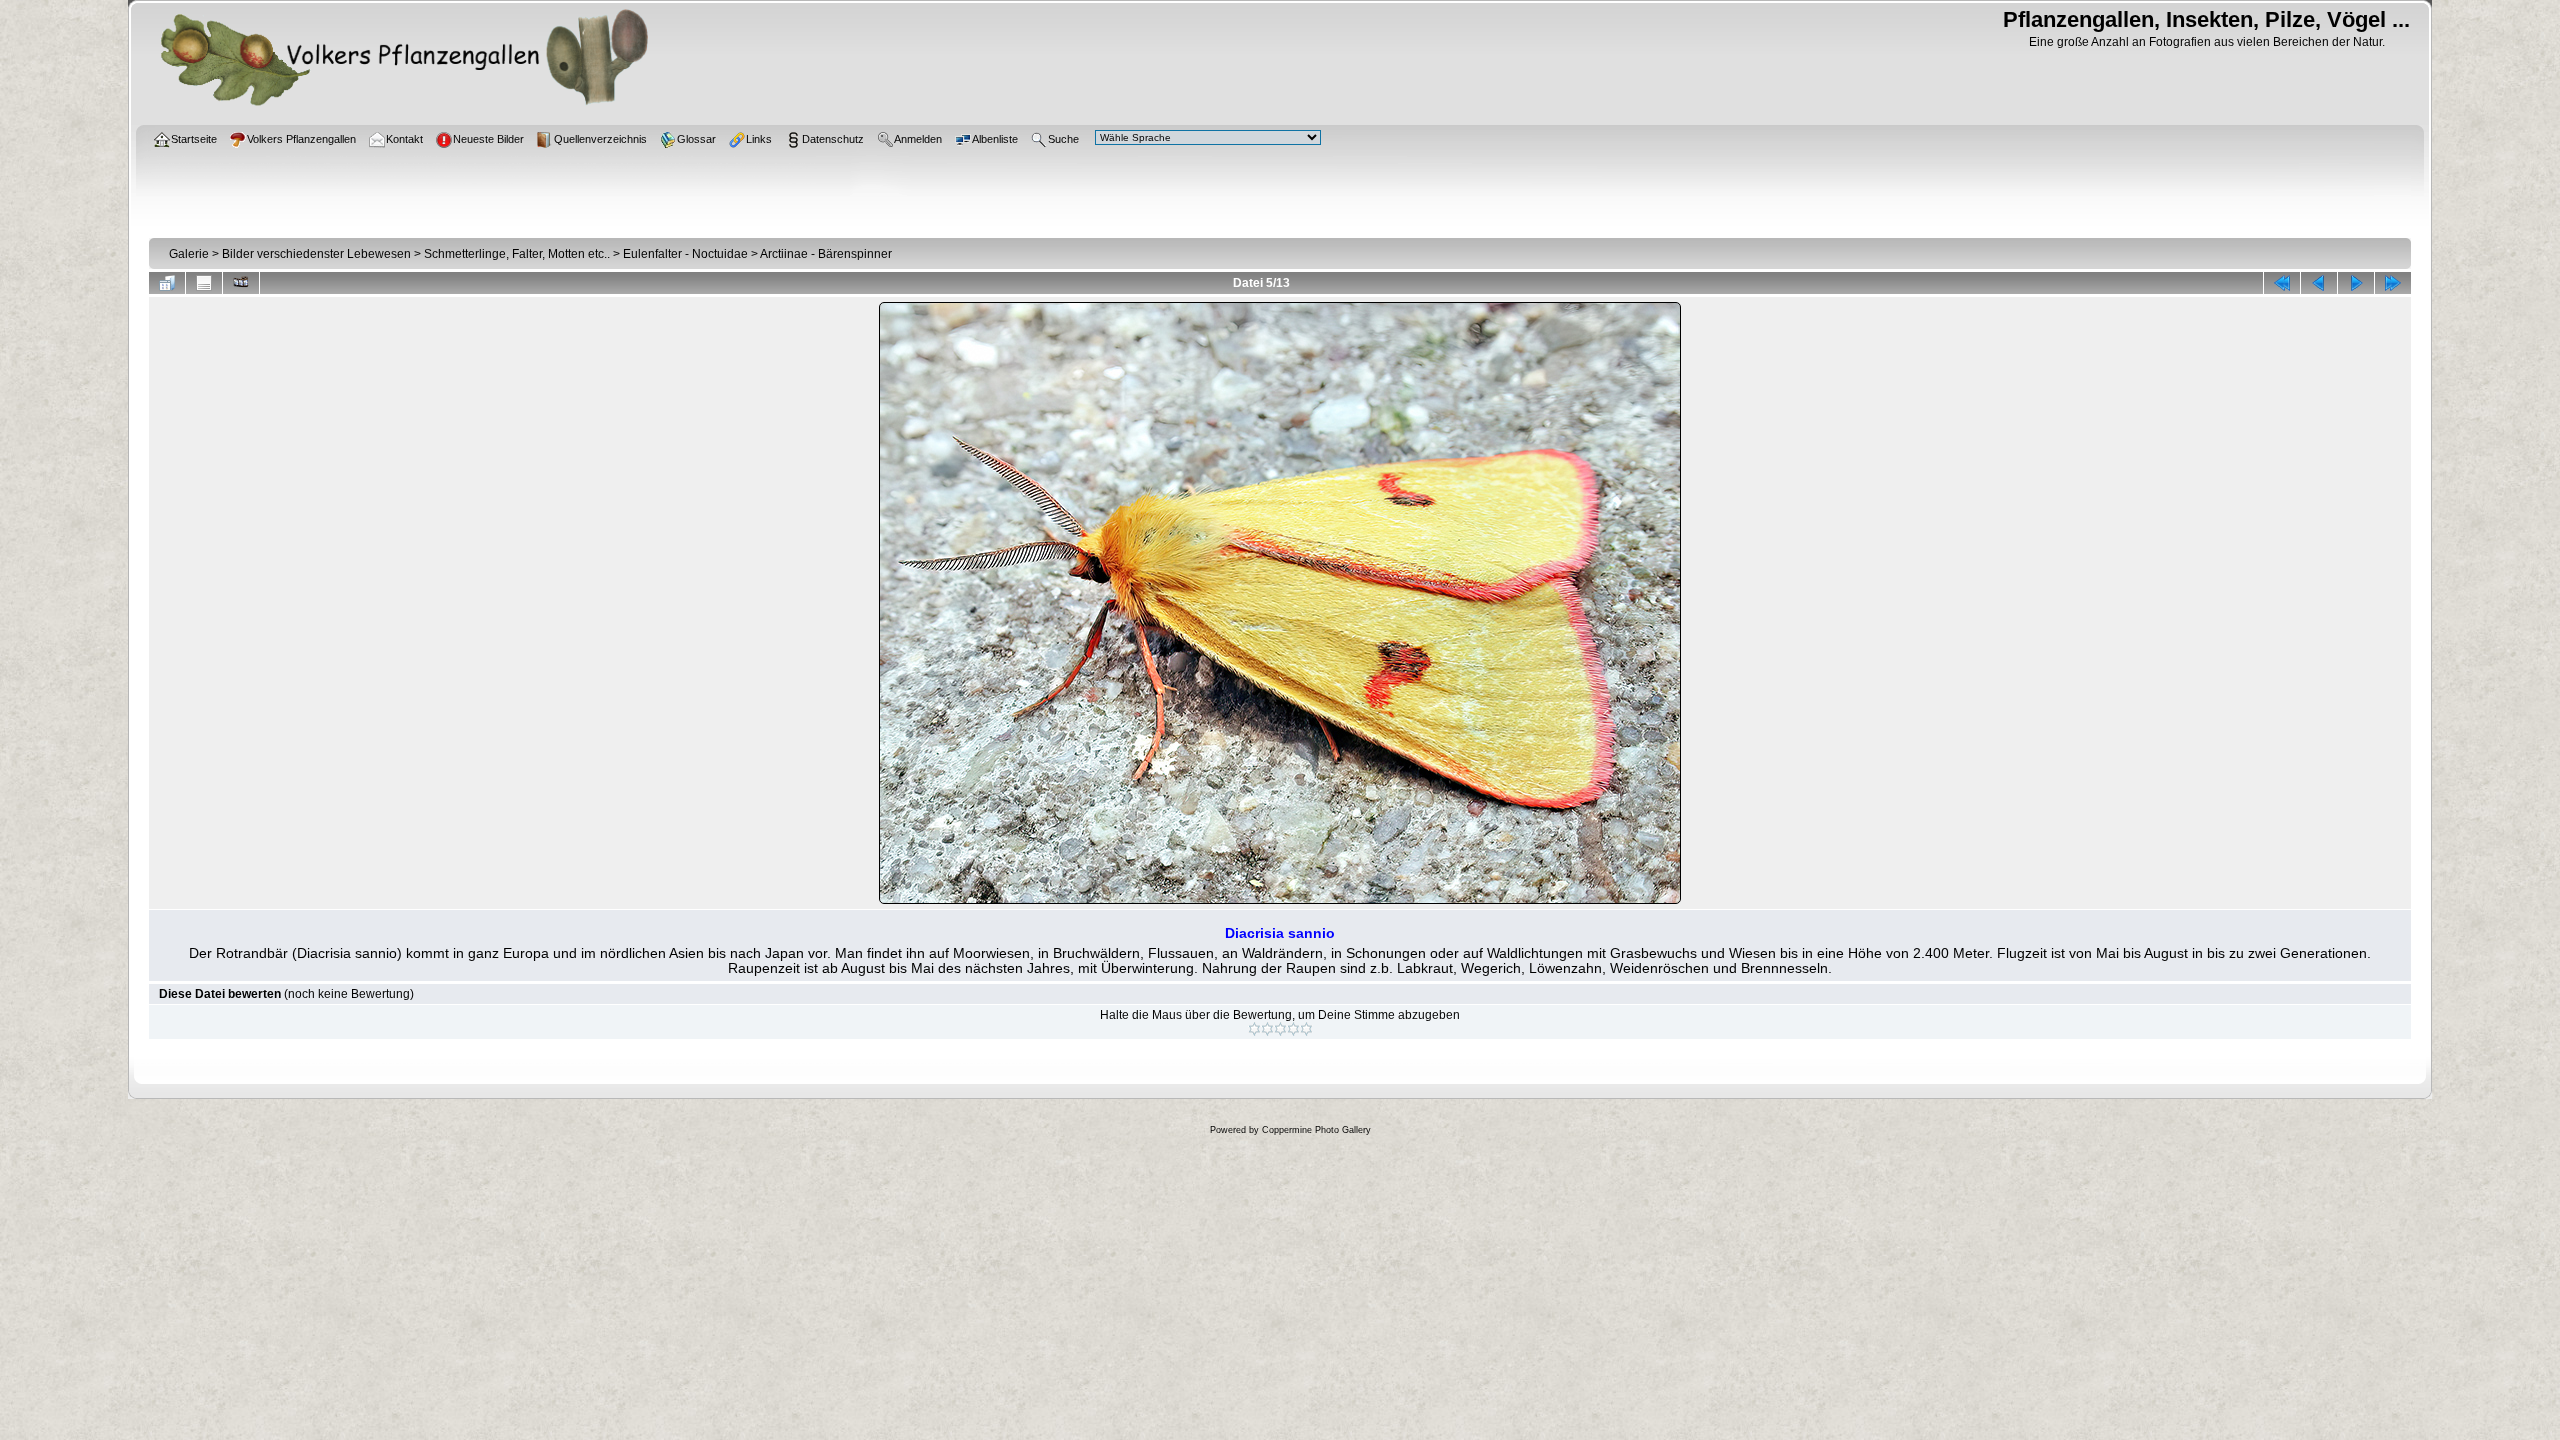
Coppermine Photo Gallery (1316, 1130)
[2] (1267, 1029)
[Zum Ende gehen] (2393, 283)
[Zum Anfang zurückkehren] (2282, 283)
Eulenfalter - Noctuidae (685, 254)
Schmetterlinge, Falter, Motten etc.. (517, 254)
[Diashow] (241, 283)
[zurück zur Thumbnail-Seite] (167, 283)
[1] (1254, 1029)
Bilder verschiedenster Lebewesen (316, 254)
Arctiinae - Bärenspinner (826, 254)
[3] (1280, 1029)
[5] (1306, 1029)
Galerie (189, 254)
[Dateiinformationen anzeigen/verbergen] (204, 283)
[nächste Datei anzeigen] (2356, 283)
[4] (1293, 1029)
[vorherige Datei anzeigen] (2319, 283)
